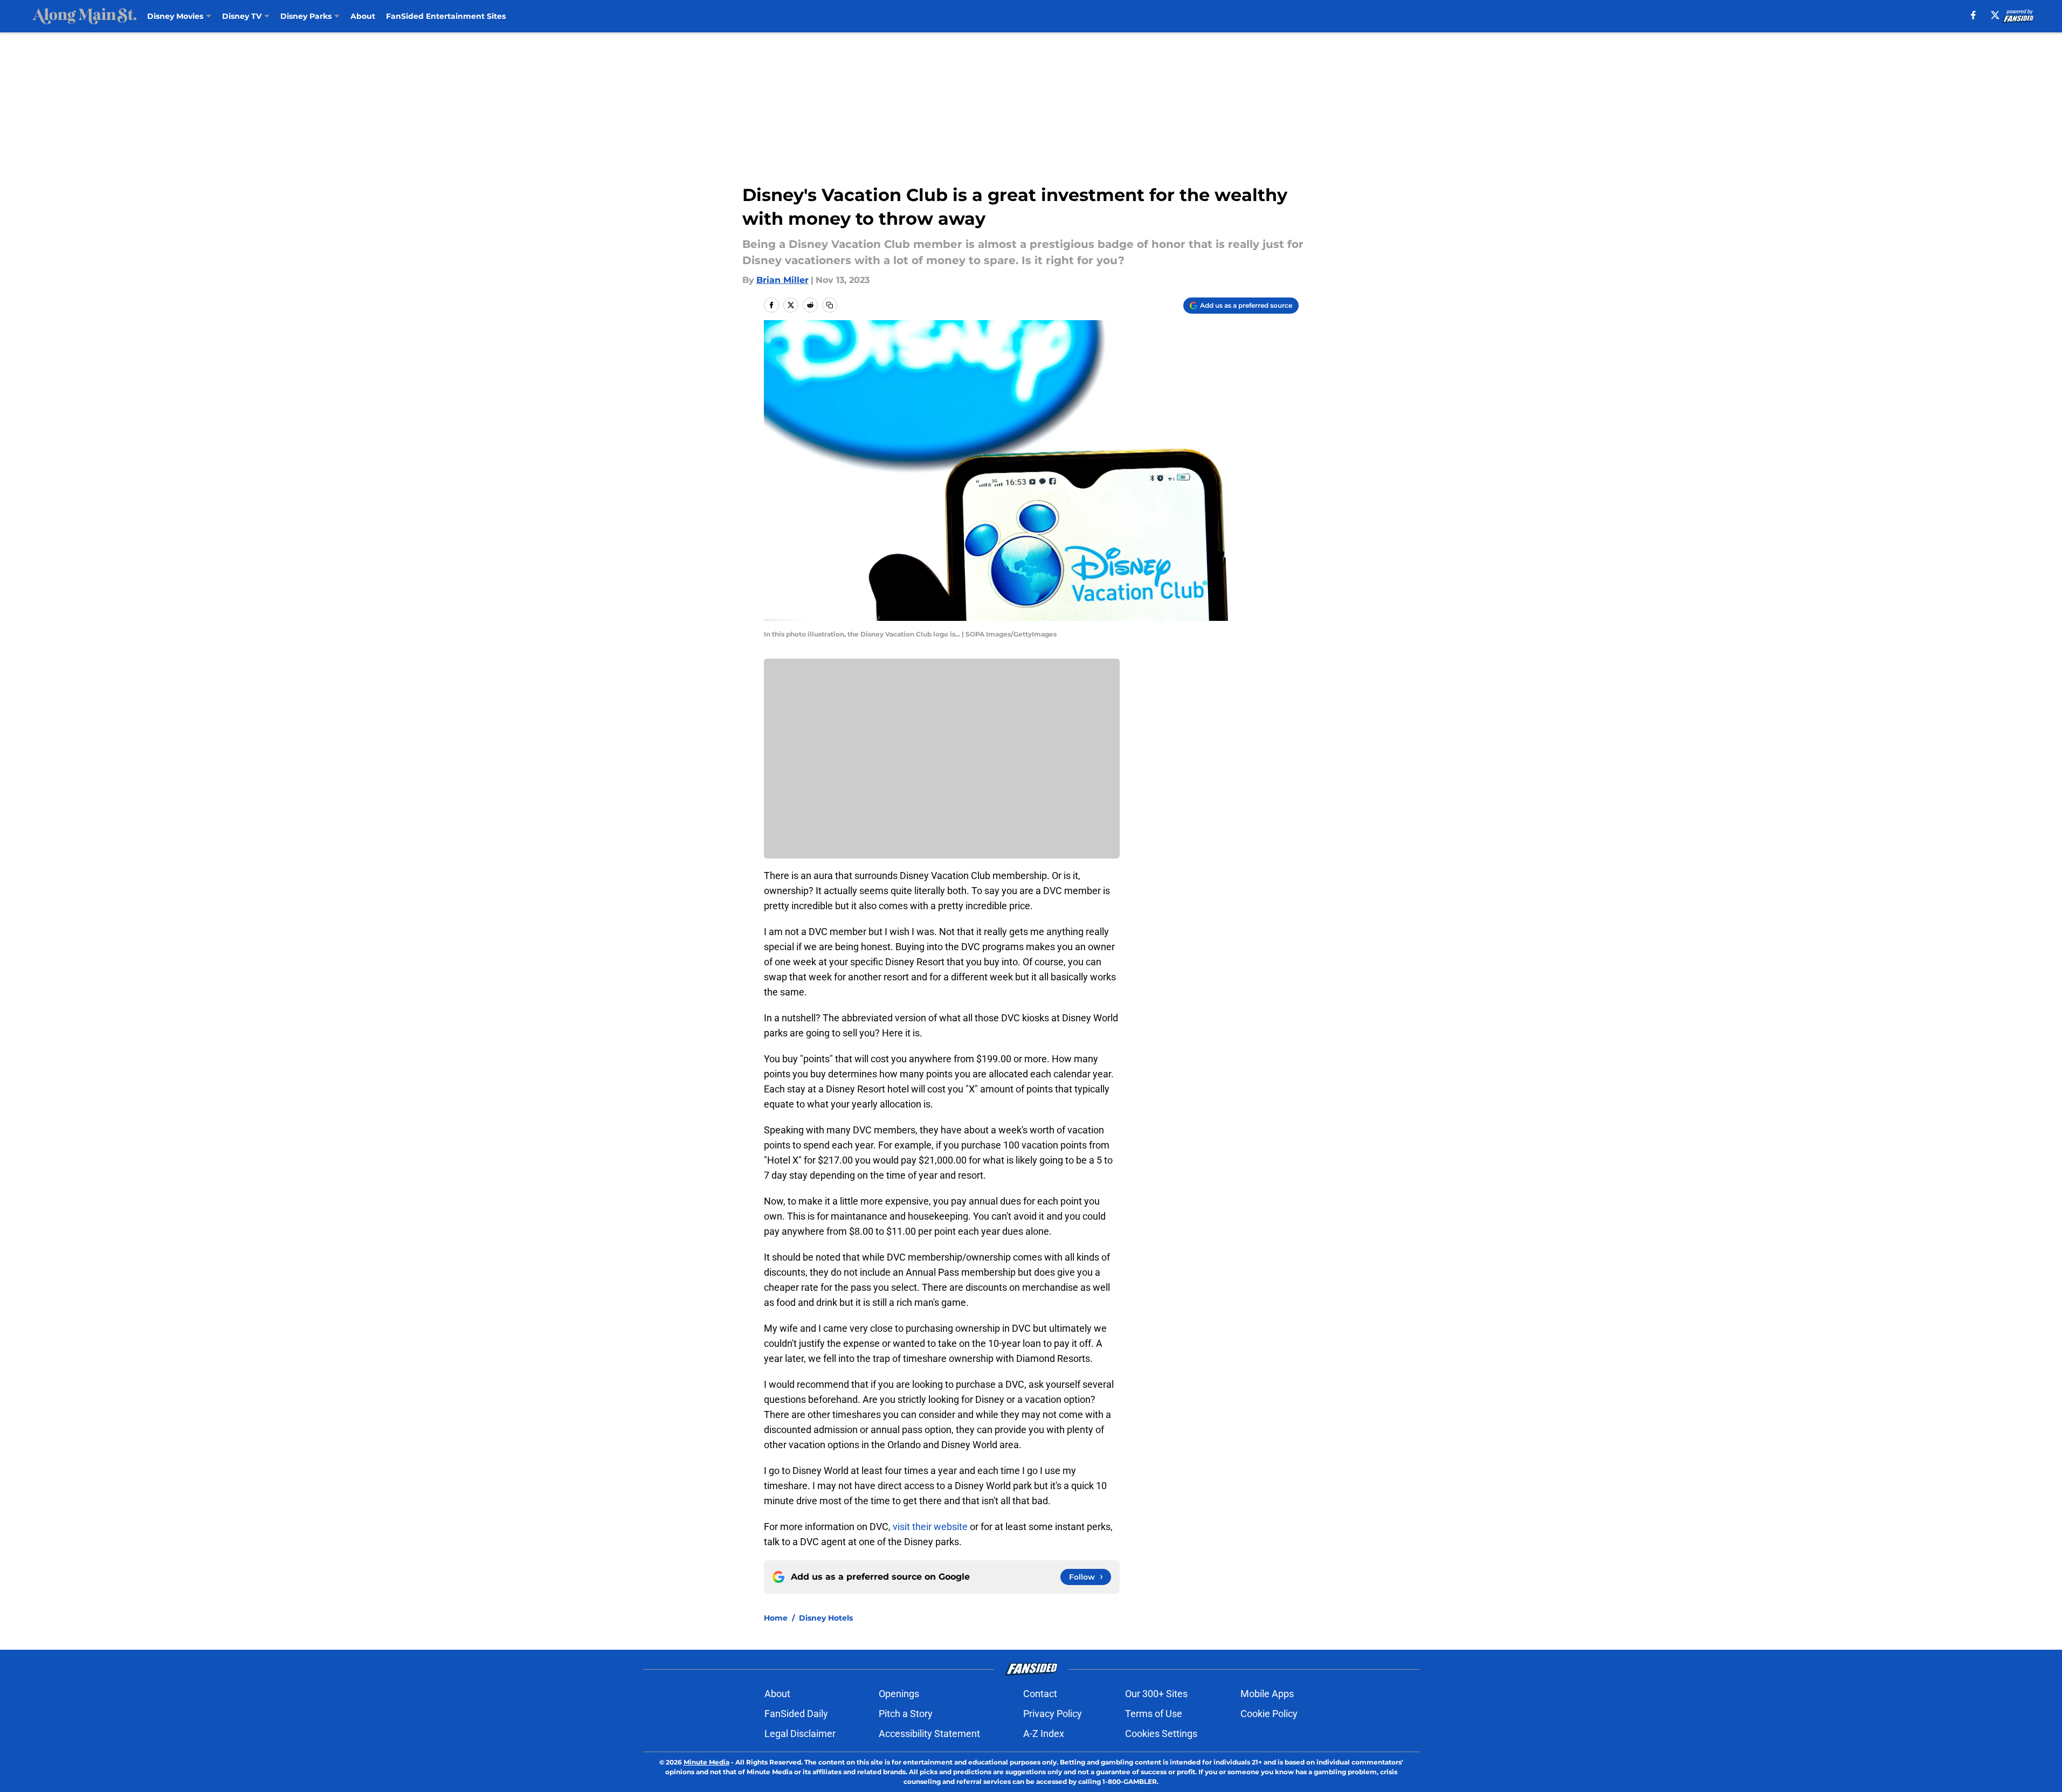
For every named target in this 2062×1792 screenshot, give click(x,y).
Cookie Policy (1269, 1714)
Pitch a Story (906, 1714)
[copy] (830, 305)
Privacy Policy (1053, 1714)
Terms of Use (1154, 1714)
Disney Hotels (826, 1618)
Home (776, 1618)
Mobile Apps (1267, 1694)
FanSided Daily (796, 1714)
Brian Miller (782, 280)
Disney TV (242, 16)
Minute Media (706, 1762)
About (363, 16)
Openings (899, 1694)
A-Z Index (1044, 1734)
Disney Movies (175, 16)
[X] (1995, 15)
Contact (1040, 1694)
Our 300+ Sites (1156, 1694)
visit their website (931, 1527)
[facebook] (1973, 15)
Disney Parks (306, 16)
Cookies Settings (1161, 1734)
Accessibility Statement (929, 1734)
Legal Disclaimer (800, 1734)
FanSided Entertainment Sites (446, 16)
